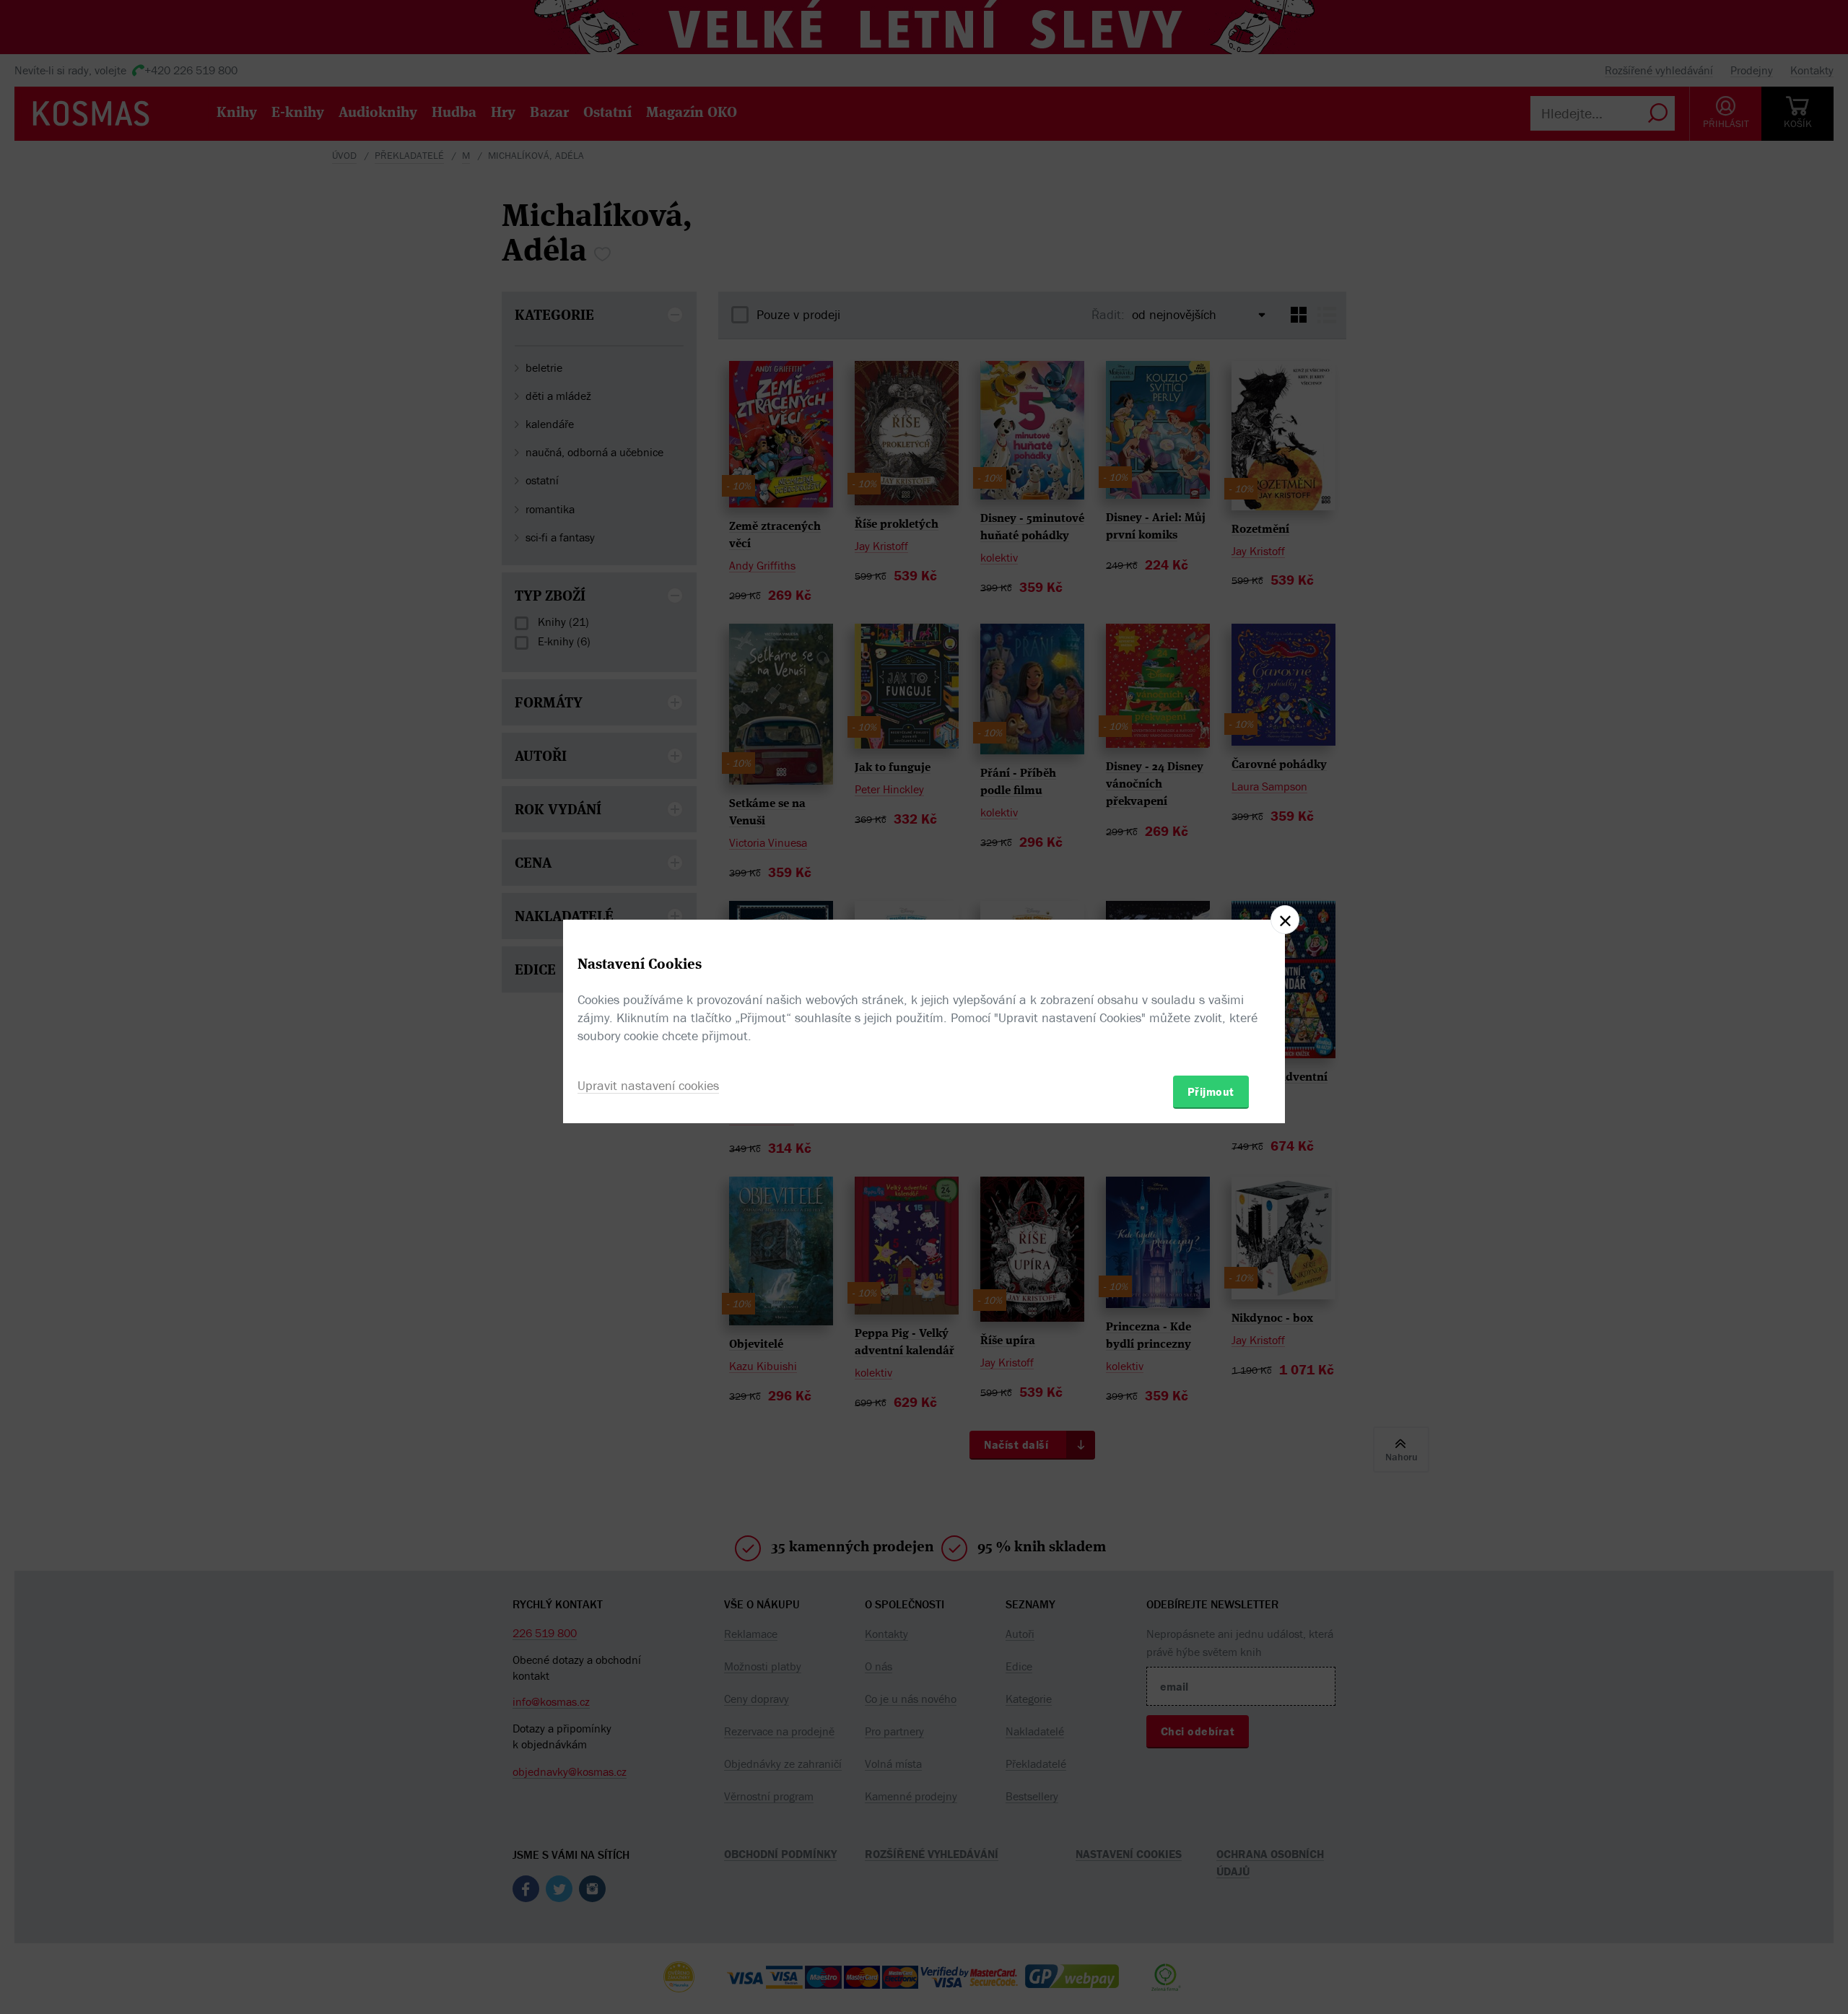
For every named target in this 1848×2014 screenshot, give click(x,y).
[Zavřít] (1285, 920)
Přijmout (1211, 1091)
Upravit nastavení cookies (648, 1085)
